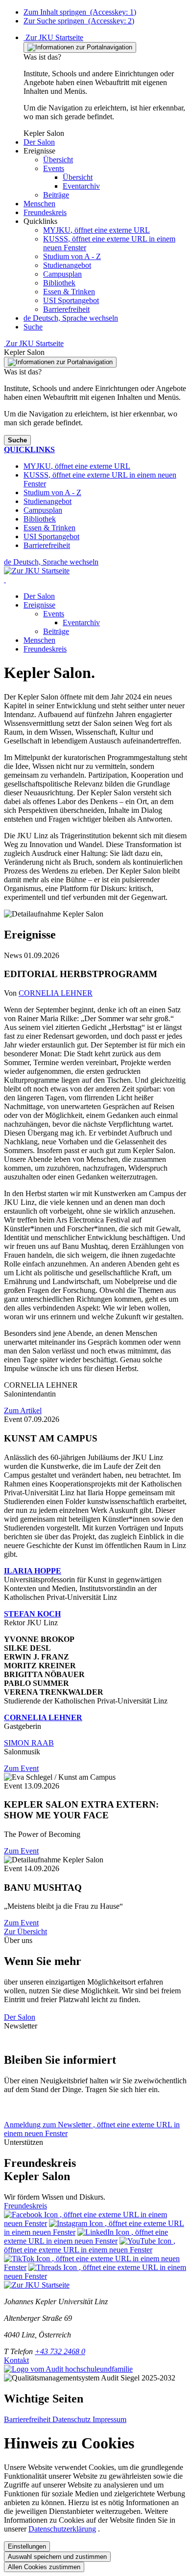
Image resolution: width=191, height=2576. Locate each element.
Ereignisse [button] (39, 605)
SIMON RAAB (29, 1743)
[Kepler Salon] (5, 579)
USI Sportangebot (71, 300)
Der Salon (39, 596)
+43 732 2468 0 (60, 2351)
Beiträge (56, 631)
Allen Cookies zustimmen (44, 2567)
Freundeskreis (45, 649)
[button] (39, 142)
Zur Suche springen (79, 21)
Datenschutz (72, 2419)
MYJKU (96, 230)
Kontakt (16, 2360)
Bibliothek (59, 283)
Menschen (39, 640)
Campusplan (62, 274)
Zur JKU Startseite (53, 37)
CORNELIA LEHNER (56, 993)
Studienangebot (67, 265)
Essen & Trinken (69, 292)
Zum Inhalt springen (80, 12)
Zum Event (21, 1768)
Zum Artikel (23, 1410)
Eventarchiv (81, 622)
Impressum (109, 2419)
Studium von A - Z (72, 256)
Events (54, 614)
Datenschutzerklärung (62, 2529)
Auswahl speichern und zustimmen (57, 2557)
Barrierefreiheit (66, 309)
